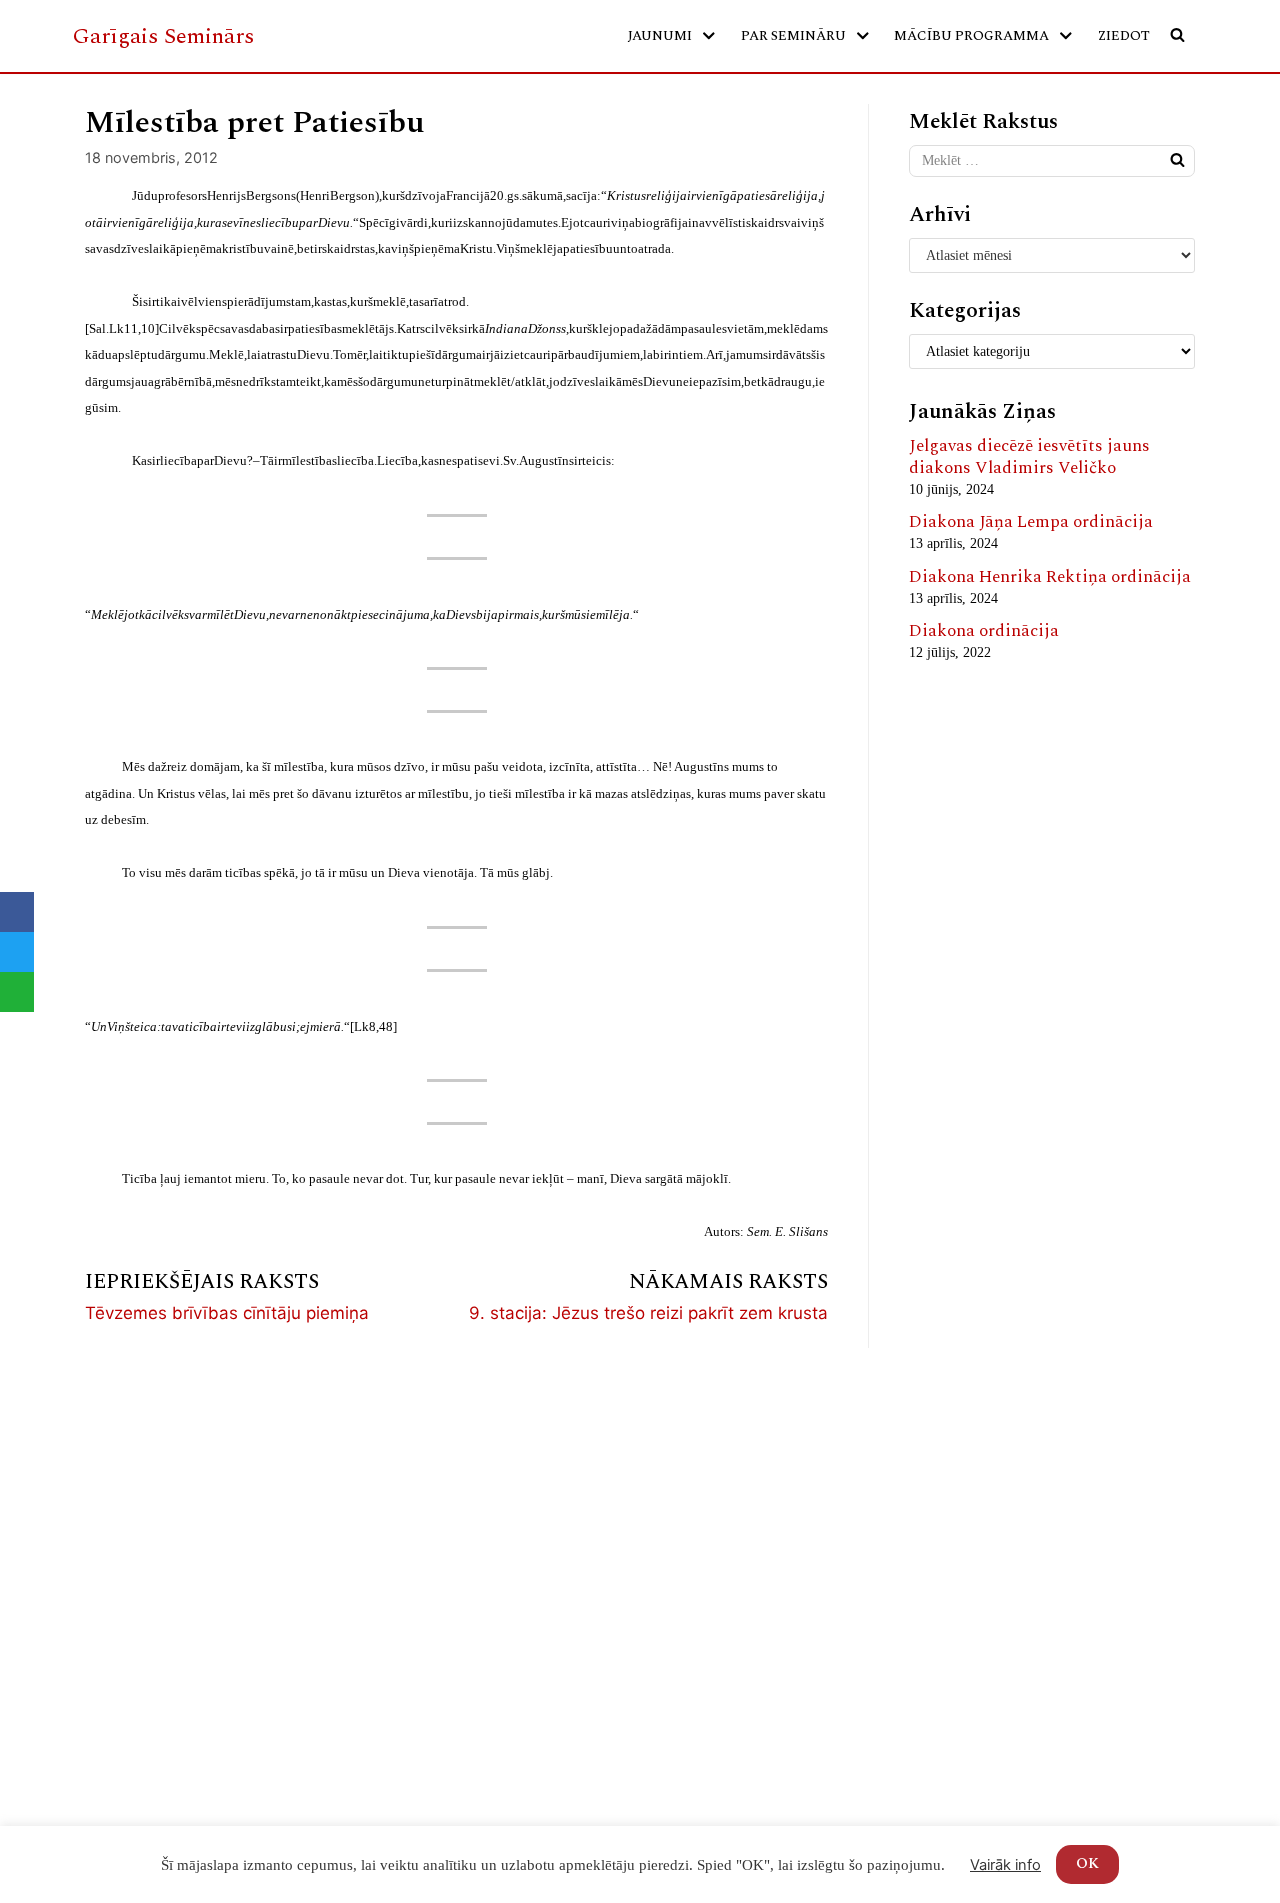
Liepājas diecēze (718, 1601)
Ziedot (1124, 36)
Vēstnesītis (699, 1486)
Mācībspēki (118, 1515)
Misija (98, 1486)
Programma (415, 1544)
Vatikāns (690, 1716)
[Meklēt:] (1052, 161)
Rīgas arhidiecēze (723, 1572)
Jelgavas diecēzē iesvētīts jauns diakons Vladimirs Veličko (1029, 457)
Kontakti (107, 1601)
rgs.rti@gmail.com (1014, 1522)
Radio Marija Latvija (736, 1515)
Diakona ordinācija (984, 631)
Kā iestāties (416, 1515)
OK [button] (1087, 1863)
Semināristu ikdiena (449, 1572)
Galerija (103, 1572)
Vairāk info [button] (1005, 1865)
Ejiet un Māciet (715, 1659)
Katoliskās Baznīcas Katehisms (776, 1688)
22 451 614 (986, 1487)
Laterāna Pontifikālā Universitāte (734, 1757)
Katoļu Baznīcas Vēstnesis (757, 1544)
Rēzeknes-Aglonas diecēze (755, 1630)
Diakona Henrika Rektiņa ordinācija (1050, 577)
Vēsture (102, 1544)
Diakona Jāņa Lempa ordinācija (1031, 522)
